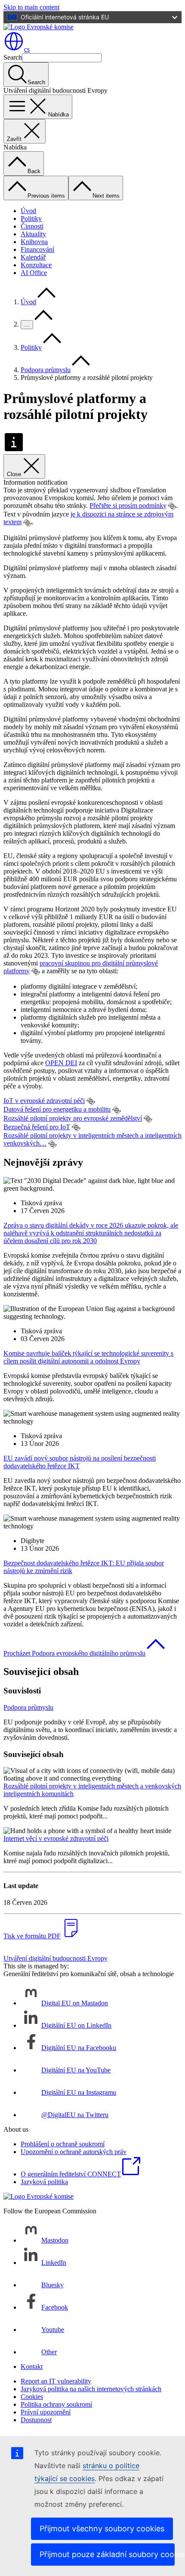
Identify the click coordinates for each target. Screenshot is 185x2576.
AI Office (34, 273)
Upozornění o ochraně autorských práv (74, 2152)
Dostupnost (36, 2420)
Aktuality (33, 234)
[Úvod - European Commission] (39, 27)
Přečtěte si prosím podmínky (128, 506)
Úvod (28, 211)
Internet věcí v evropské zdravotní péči (56, 1838)
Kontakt (32, 2367)
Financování (37, 249)
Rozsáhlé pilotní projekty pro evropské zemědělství (73, 1118)
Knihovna (34, 242)
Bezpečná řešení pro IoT (37, 1127)
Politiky (31, 218)
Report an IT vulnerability (56, 2381)
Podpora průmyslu (46, 370)
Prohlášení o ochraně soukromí (63, 2144)
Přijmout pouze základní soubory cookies (107, 2554)
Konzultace (36, 265)
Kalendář (33, 257)
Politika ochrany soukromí (56, 2404)
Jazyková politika (44, 2182)
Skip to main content (31, 7)
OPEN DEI (61, 1063)
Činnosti (32, 226)
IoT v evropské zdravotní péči (44, 1101)
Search (13, 57)
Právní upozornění (46, 2412)
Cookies (32, 2397)
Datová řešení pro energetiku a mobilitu (57, 1109)
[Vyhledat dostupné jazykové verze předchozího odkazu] (172, 506)
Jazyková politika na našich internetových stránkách (91, 2389)
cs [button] (27, 49)
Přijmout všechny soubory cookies (102, 2529)
